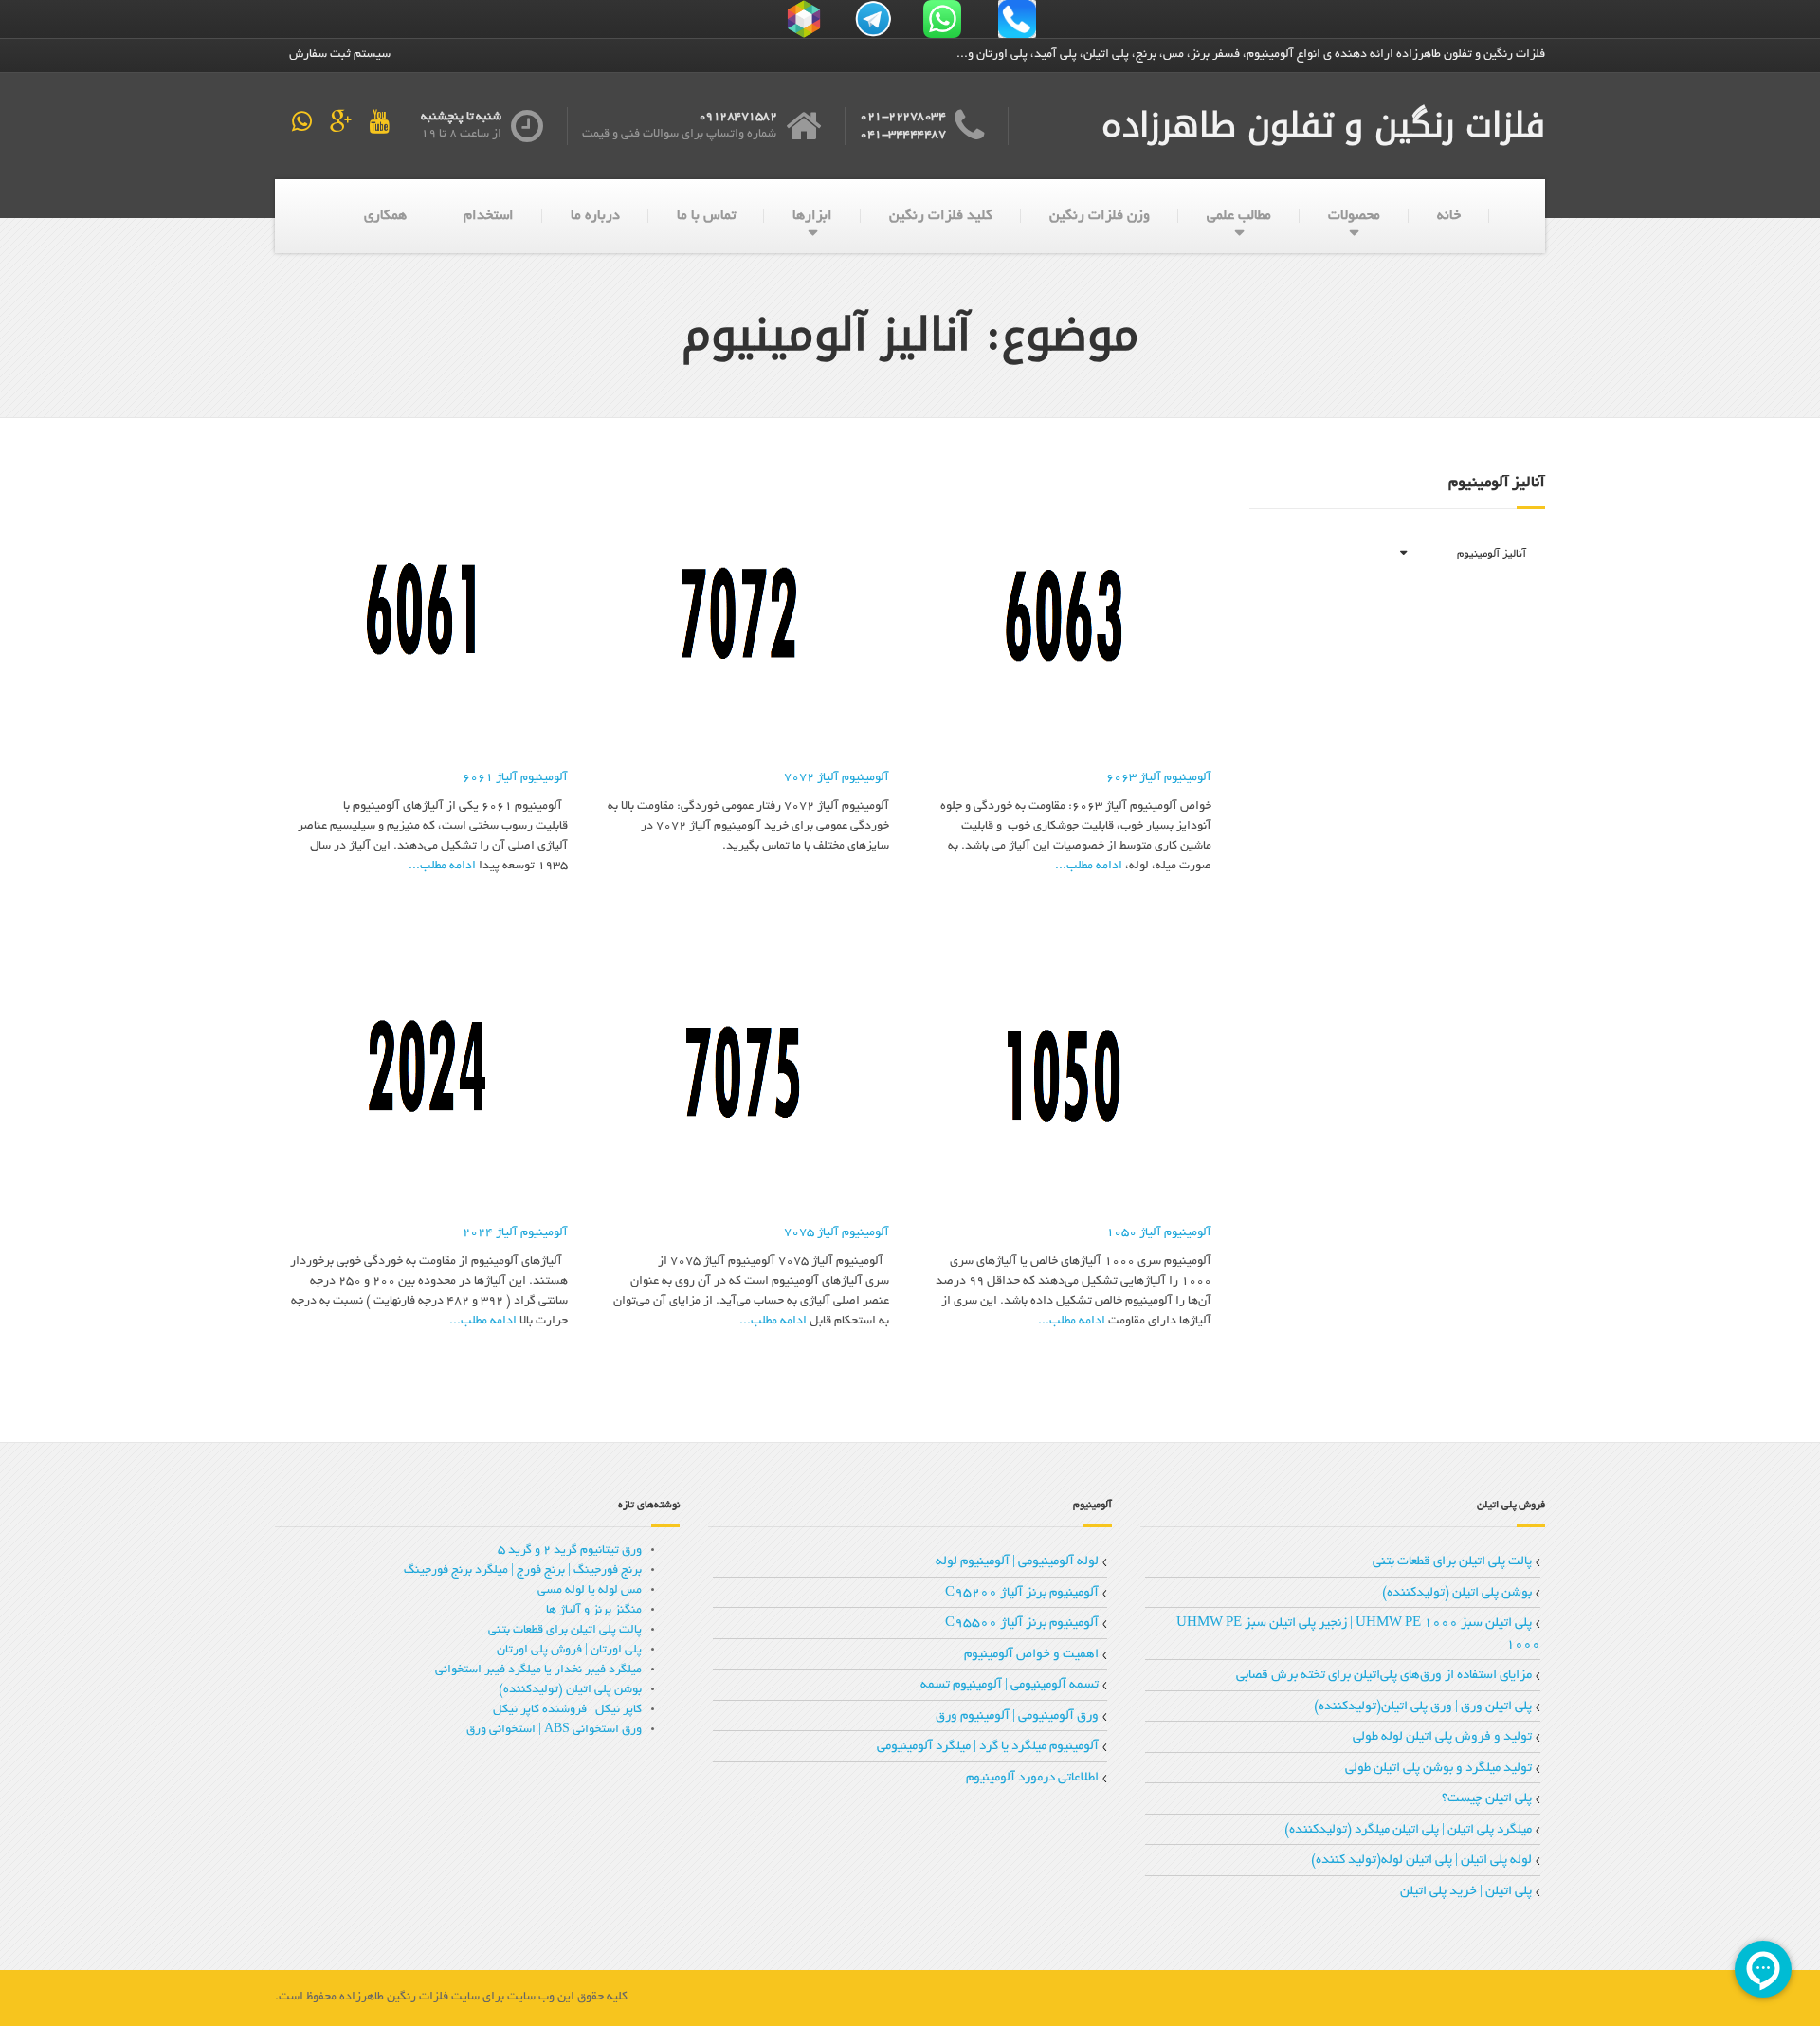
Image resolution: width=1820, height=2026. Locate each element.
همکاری (385, 216)
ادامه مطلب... (1089, 867)
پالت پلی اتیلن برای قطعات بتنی (1452, 1562)
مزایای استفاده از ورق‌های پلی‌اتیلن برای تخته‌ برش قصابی (1384, 1676)
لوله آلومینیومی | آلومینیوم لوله (1017, 1562)
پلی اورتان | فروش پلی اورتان (569, 1651)
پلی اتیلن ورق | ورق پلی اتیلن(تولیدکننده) (1423, 1707)
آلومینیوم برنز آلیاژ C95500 (1022, 1624)
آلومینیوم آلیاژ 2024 (515, 1233)
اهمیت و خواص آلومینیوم (1031, 1655)
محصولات (1354, 216)
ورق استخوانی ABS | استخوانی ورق (554, 1730)
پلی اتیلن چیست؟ (1487, 1799)
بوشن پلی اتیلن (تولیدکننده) (1457, 1593)
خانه (1449, 216)
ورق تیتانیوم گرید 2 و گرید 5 (570, 1551)
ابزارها (812, 216)
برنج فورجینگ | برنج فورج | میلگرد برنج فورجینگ (523, 1571)
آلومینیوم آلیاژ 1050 (1158, 1233)
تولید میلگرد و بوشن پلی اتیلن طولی (1438, 1769)
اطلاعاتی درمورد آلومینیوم (1032, 1778)
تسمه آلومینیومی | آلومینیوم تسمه (1010, 1685)
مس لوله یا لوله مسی (590, 1591)
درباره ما (595, 216)
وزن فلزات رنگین (1100, 216)
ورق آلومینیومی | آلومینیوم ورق (1017, 1716)
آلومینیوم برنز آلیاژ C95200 (1022, 1593)
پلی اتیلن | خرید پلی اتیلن (1466, 1892)
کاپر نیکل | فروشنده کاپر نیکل (567, 1710)
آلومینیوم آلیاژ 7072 (837, 778)
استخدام (489, 216)
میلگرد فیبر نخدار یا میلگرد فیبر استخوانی (538, 1670)
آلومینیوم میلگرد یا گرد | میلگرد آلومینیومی (988, 1747)
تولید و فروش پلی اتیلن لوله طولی (1442, 1737)
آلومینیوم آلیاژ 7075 (837, 1233)
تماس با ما (706, 216)
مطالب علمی (1239, 216)
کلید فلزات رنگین (941, 216)
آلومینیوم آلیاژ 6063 (1158, 778)
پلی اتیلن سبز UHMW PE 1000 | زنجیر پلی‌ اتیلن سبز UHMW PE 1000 (1358, 1634)
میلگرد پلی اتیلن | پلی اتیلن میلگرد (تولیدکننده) (1408, 1830)
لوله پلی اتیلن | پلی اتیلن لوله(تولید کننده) (1421, 1861)
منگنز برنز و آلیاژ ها (594, 1611)
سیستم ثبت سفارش (340, 55)
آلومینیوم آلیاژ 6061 (515, 778)
